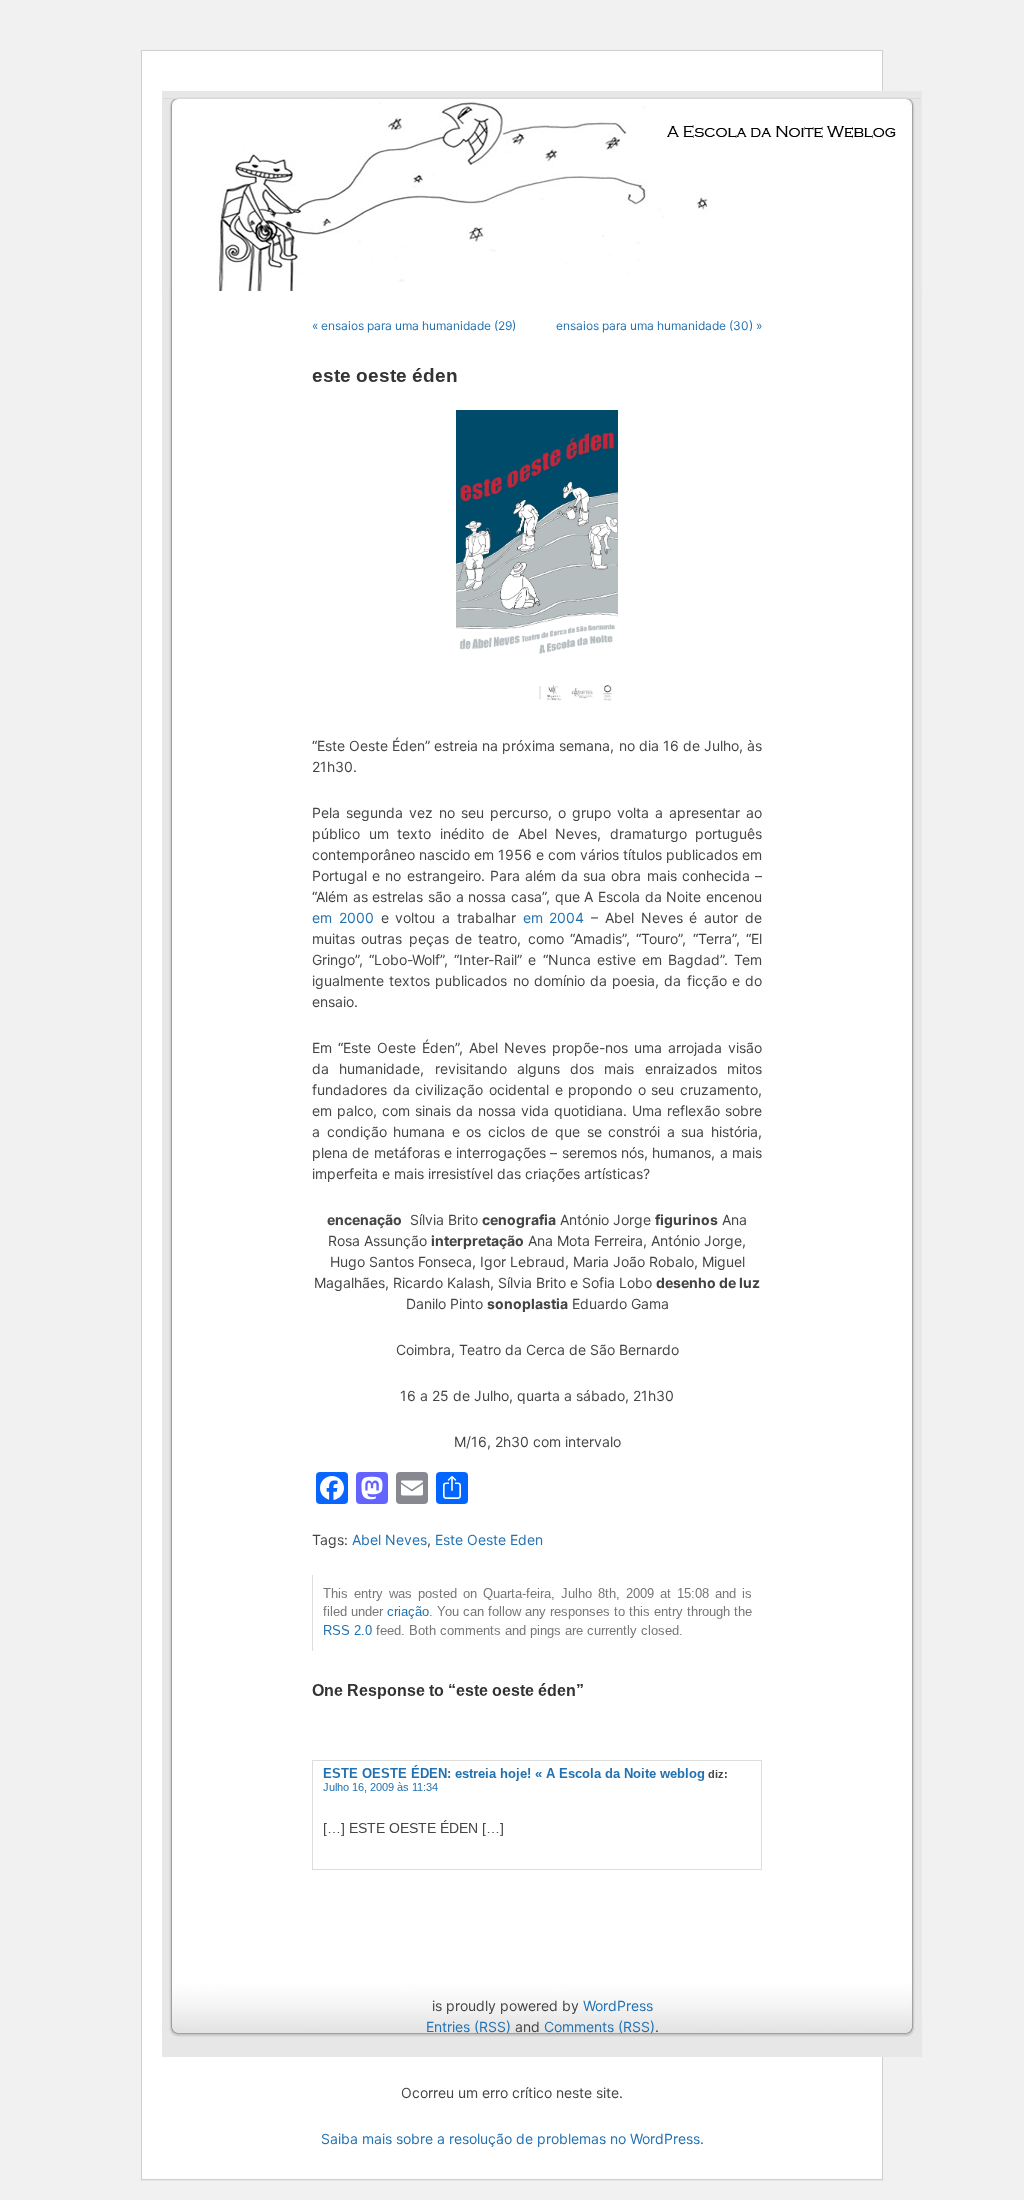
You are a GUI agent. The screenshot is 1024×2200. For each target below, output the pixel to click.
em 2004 (554, 917)
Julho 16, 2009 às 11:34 (380, 1787)
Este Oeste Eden (489, 1539)
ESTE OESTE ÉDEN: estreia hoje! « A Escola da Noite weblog (514, 1773)
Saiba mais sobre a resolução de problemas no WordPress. (512, 2138)
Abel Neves (389, 1539)
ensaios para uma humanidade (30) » (659, 325)
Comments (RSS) (599, 2026)
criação (408, 1612)
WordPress (618, 2005)
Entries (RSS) (468, 2026)
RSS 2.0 (347, 1631)
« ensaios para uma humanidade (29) (414, 325)
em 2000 (343, 917)
